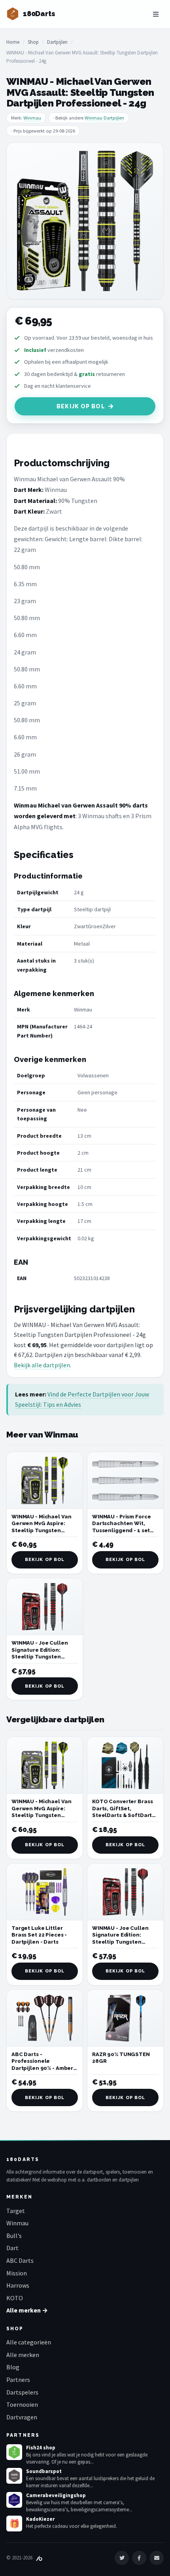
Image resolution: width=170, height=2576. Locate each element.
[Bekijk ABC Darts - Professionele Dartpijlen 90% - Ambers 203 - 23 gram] (45, 2018)
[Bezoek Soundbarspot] (14, 2476)
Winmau (32, 118)
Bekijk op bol (81, 406)
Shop (33, 42)
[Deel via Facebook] (139, 2558)
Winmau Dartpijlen (104, 118)
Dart (12, 2248)
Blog (13, 2367)
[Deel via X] (122, 2558)
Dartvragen (22, 2417)
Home (13, 42)
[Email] (157, 2558)
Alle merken (23, 2355)
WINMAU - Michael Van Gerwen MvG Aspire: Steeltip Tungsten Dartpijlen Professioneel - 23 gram (44, 1530)
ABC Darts (20, 2260)
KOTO (15, 2298)
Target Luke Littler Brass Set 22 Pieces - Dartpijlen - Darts (39, 1935)
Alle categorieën (29, 2342)
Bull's (14, 2236)
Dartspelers (22, 2392)
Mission (17, 2273)
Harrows (18, 2285)
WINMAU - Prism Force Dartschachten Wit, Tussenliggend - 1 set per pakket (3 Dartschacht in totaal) (122, 1530)
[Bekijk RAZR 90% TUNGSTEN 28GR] (125, 2018)
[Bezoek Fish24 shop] (14, 2452)
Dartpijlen (57, 42)
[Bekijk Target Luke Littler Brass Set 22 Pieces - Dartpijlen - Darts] (45, 1892)
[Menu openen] (156, 14)
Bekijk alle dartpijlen (42, 1365)
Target (16, 2211)
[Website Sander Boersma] (39, 2558)
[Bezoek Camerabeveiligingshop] (14, 2500)
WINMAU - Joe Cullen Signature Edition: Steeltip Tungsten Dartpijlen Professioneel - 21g (40, 1657)
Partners (18, 2380)
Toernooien (22, 2404)
